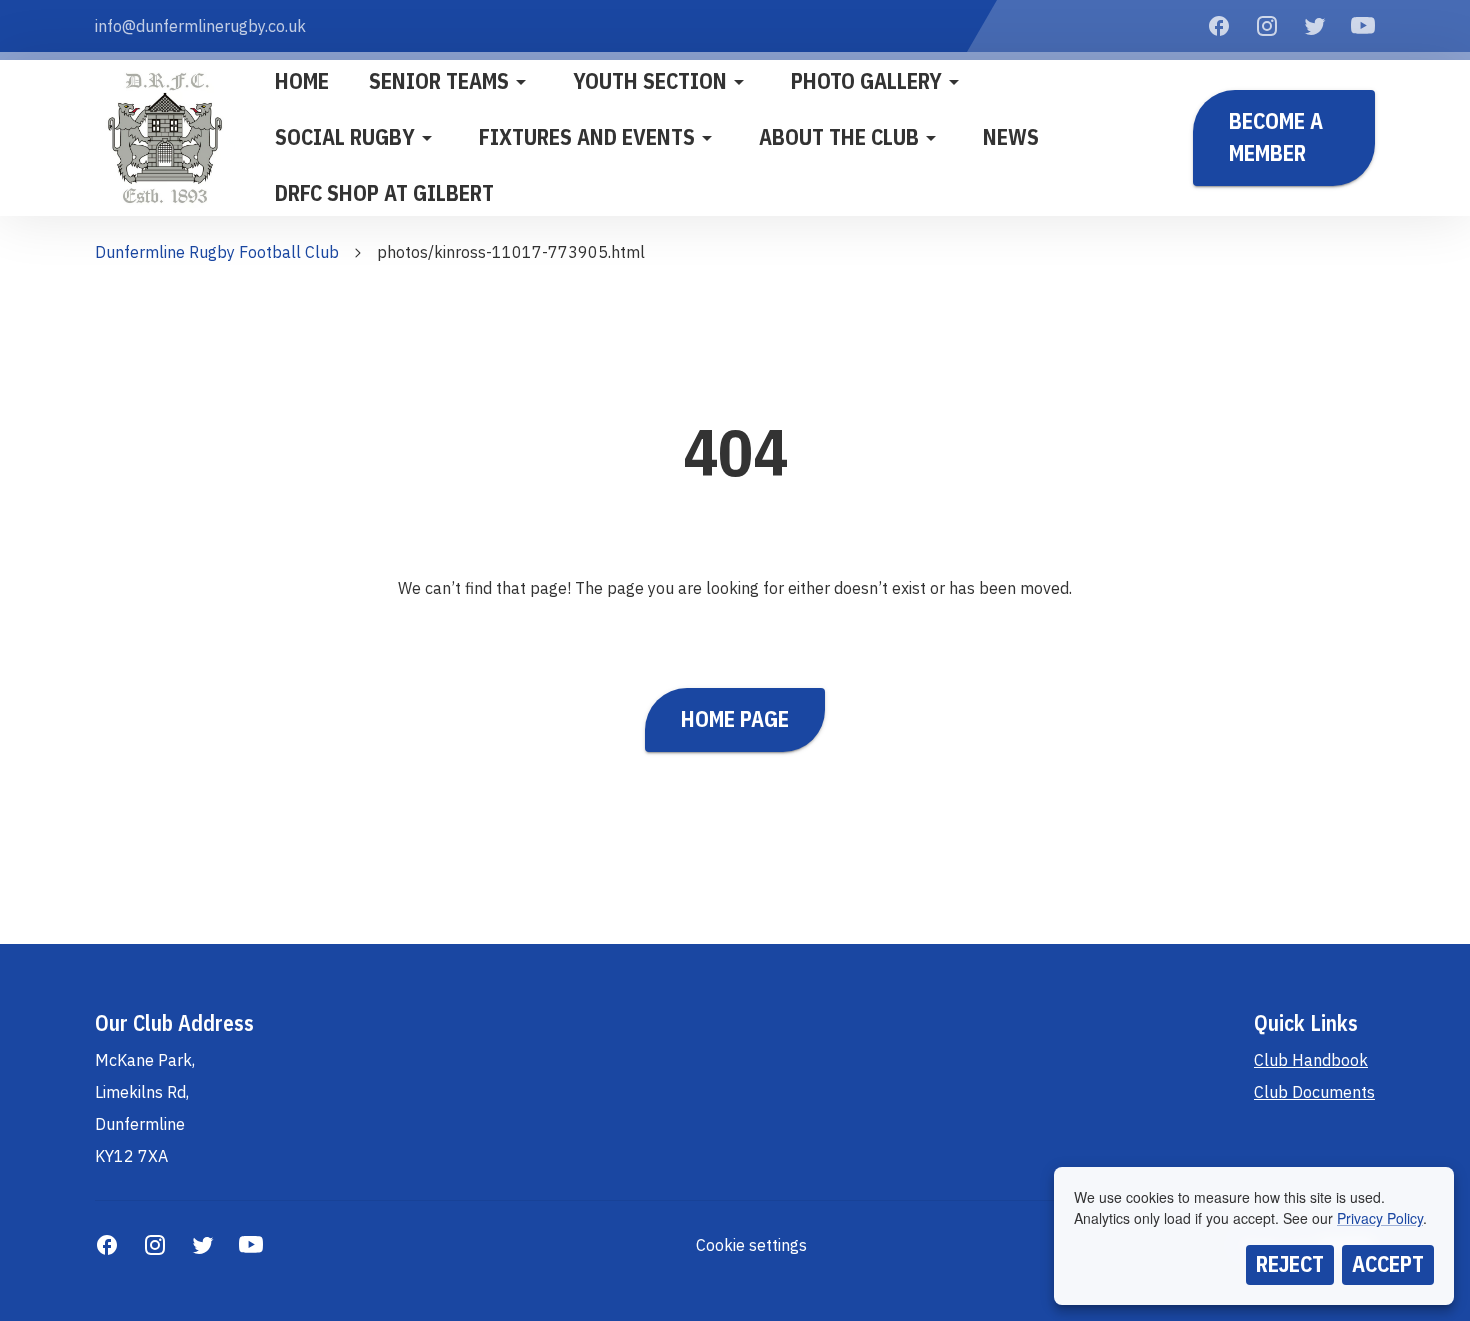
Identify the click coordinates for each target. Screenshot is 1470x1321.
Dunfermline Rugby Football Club (217, 252)
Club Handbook (1311, 1060)
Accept (1388, 1264)
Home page (735, 719)
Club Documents (1314, 1092)
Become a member (1276, 137)
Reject (1290, 1264)
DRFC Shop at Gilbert (384, 193)
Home (302, 81)
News (1011, 137)
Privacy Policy (1380, 1218)
